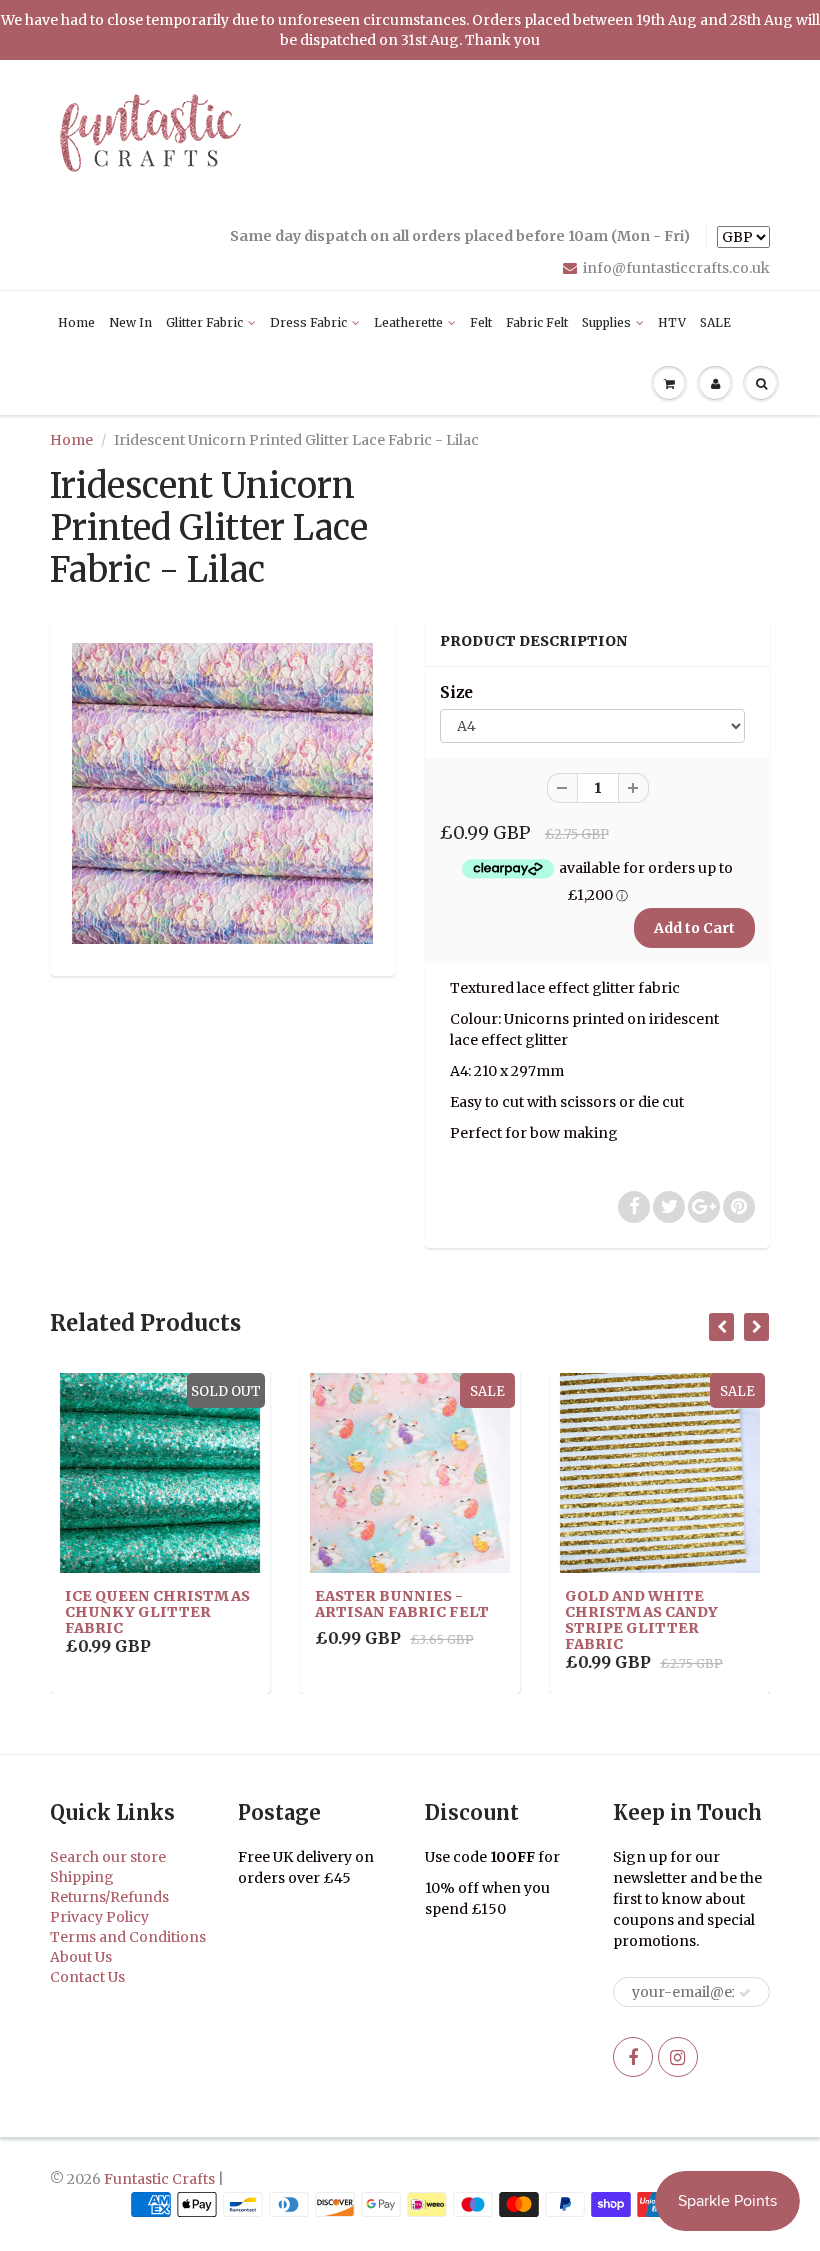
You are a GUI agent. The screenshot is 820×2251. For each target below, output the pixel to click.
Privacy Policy (99, 1917)
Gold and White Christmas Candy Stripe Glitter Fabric (641, 1620)
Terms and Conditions (128, 1937)
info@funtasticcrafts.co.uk (676, 268)
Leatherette (408, 322)
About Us (81, 1957)
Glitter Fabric (204, 322)
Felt (481, 322)
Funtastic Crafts (159, 2179)
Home (76, 322)
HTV (672, 322)
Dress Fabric (308, 322)
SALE (715, 322)
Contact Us (87, 1977)
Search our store (108, 1857)
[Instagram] (678, 2057)
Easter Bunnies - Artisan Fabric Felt (402, 1604)
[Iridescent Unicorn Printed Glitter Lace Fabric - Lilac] (222, 793)
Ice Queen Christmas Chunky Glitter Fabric (157, 1612)
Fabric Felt (537, 322)
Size (456, 692)
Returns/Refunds (109, 1897)
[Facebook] (633, 2057)
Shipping (82, 1877)
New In (130, 322)
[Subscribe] (745, 1993)
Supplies (606, 322)
